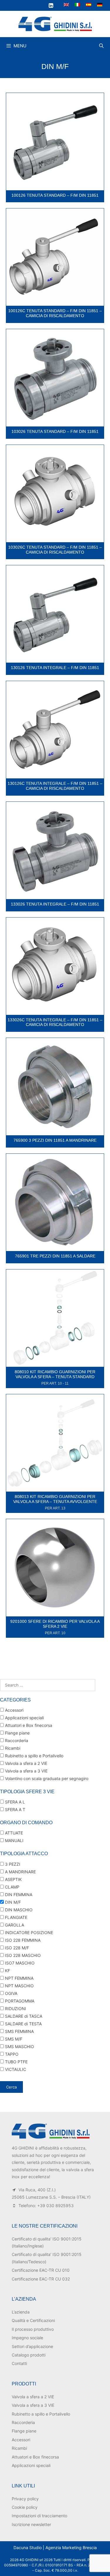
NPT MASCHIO (19, 1986)
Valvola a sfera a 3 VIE (26, 1771)
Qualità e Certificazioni (33, 2320)
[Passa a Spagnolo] (89, 5)
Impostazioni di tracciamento (39, 2516)
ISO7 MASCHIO (19, 1963)
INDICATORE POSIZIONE (28, 1933)
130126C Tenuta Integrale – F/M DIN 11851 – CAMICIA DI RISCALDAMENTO (55, 786)
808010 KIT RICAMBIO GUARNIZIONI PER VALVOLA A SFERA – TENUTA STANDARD (55, 1374)
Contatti (19, 2363)
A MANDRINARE (20, 1872)
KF (7, 1971)
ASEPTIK (13, 1879)
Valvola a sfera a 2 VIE (26, 1763)
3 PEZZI (12, 1864)
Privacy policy (25, 2499)
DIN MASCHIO (18, 1910)
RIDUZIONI (15, 2009)
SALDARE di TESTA (23, 2024)
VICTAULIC (15, 2069)
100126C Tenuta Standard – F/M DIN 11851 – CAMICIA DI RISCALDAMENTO (55, 313)
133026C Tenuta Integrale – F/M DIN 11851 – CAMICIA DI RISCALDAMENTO (55, 1022)
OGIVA (11, 1993)
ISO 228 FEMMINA (22, 1940)
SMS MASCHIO (19, 2047)
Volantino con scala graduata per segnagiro (46, 1778)
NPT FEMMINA (19, 1978)
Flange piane (17, 1733)
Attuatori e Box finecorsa (28, 1725)
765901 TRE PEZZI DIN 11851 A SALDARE (55, 1256)
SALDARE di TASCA (23, 2016)
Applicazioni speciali (24, 1718)
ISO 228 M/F (16, 1948)
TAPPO (11, 2054)
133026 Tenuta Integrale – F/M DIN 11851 (55, 904)
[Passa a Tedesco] (100, 5)
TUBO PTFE (16, 2062)
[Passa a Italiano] (77, 5)
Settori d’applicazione (32, 2346)
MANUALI (14, 1840)
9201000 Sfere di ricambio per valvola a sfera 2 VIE (55, 1624)
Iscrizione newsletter (31, 2524)
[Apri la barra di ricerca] (101, 46)
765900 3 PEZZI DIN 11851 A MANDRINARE (55, 1140)
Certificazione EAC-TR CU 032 (41, 2279)
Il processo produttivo (33, 2329)
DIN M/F (12, 1902)
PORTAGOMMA (19, 2001)
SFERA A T (15, 1809)
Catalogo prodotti (29, 2355)
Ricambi (12, 1748)
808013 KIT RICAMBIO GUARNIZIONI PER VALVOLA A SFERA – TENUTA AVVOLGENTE (55, 1499)
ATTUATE (13, 1833)
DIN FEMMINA (18, 1895)
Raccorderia (16, 1740)
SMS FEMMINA (19, 2031)
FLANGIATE (16, 1917)
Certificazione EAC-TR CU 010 (41, 2270)
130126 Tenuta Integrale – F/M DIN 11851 (55, 668)
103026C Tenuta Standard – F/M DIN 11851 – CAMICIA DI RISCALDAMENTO (55, 550)
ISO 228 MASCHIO (22, 1955)
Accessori (14, 1710)
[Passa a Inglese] (66, 5)
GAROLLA (14, 1925)
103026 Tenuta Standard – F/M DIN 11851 (55, 431)
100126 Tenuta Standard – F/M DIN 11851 (55, 195)
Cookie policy (25, 2507)
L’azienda (21, 2312)
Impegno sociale (27, 2338)
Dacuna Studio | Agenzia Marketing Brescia (55, 2548)
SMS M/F (13, 2039)
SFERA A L (14, 1802)
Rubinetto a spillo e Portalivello (34, 1756)
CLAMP (12, 1887)
